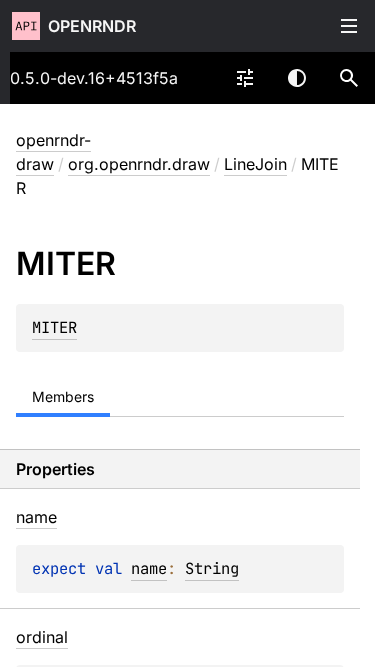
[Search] (349, 78)
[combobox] (245, 78)
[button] (349, 78)
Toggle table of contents (349, 26)
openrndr (92, 26)
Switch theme (297, 78)
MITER (54, 327)
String (212, 568)
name (149, 568)
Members (63, 396)
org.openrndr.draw (139, 164)
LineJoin (255, 164)
